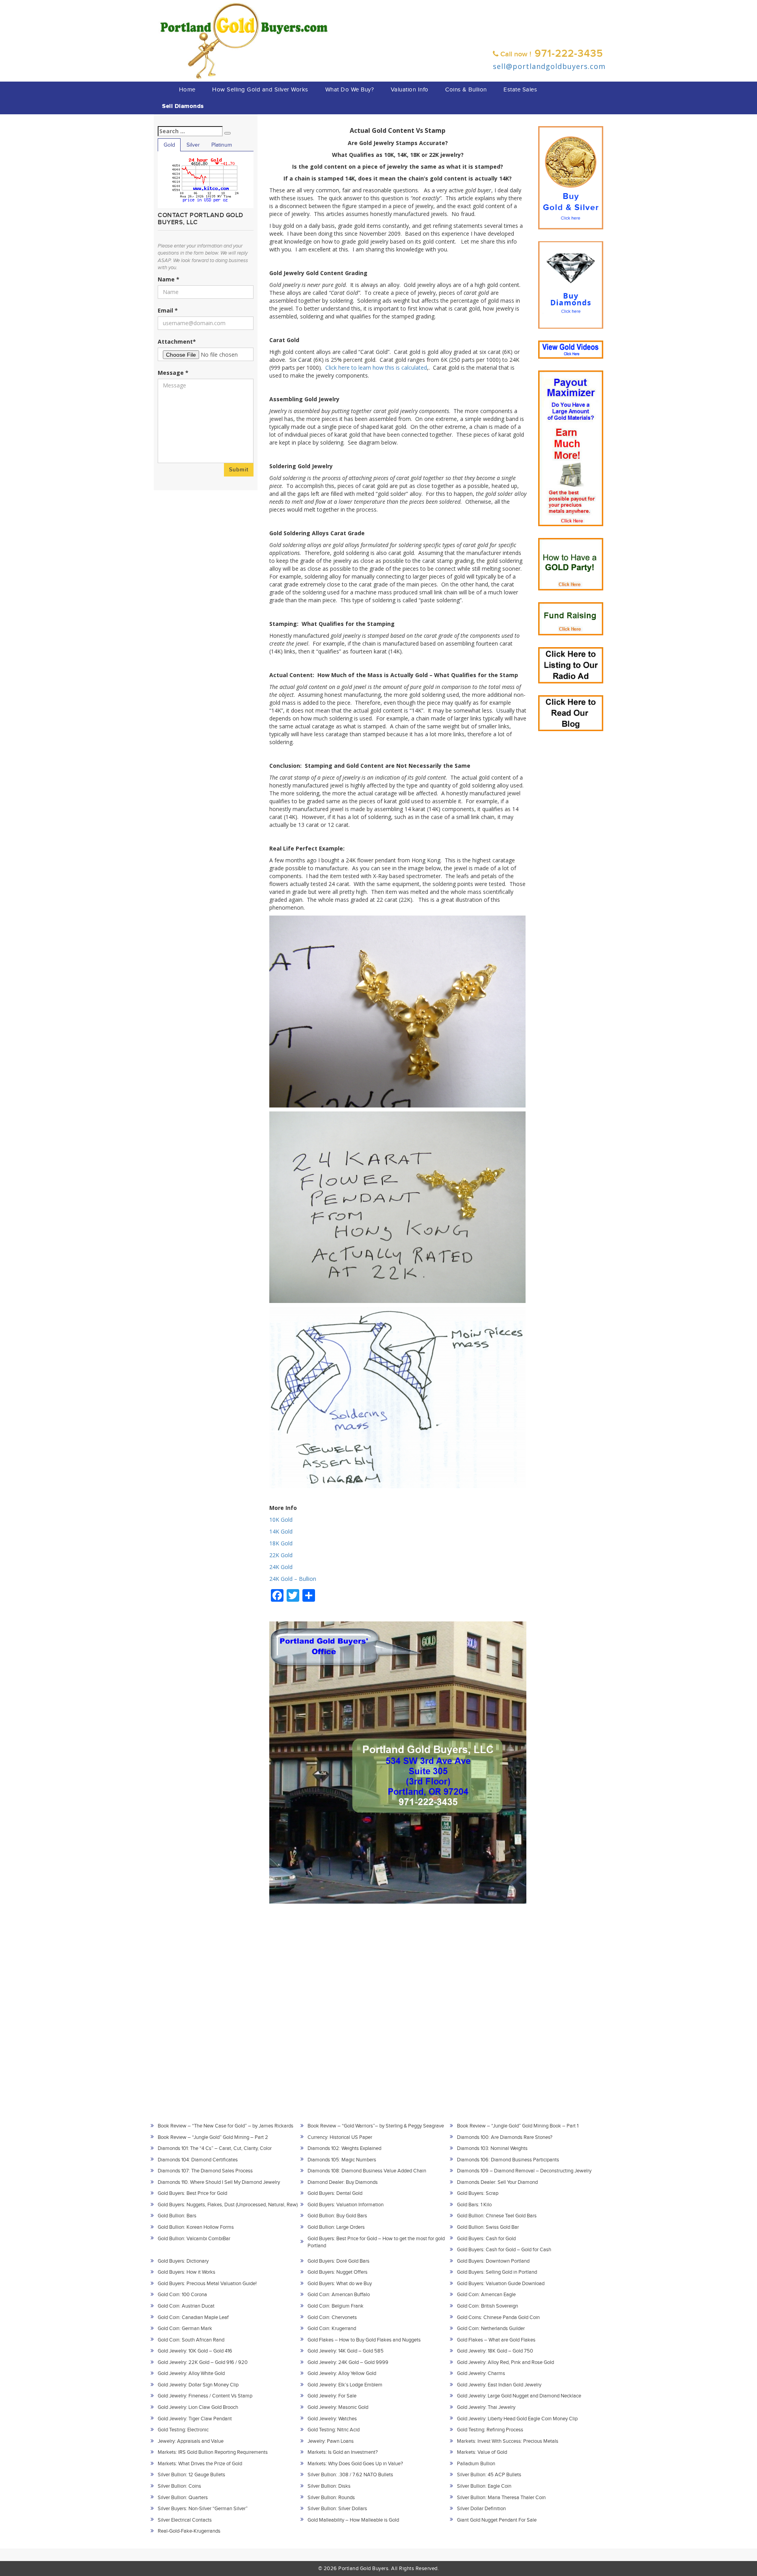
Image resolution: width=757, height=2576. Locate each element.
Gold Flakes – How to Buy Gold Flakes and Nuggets (364, 2340)
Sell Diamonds (183, 106)
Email (168, 310)
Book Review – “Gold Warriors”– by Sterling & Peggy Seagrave (376, 2126)
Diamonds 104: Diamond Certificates (198, 2160)
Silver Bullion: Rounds (331, 2498)
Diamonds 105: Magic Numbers (342, 2160)
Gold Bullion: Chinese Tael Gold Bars (497, 2216)
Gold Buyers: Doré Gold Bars (338, 2261)
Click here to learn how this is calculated (376, 368)
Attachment (177, 342)
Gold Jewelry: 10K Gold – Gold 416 (195, 2351)
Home (187, 90)
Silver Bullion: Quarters (183, 2498)
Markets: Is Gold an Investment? (343, 2452)
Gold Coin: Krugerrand (332, 2328)
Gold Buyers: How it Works (186, 2272)
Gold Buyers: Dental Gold (335, 2193)
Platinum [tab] (222, 145)
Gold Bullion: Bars (177, 2216)
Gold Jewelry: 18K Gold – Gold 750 (495, 2351)
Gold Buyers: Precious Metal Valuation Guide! (207, 2284)
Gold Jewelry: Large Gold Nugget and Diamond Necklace (519, 2396)
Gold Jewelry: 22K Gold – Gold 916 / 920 (203, 2362)
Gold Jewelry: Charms (481, 2373)
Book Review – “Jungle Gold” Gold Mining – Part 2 (213, 2137)
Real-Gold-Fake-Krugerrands (189, 2531)
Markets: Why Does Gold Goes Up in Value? (355, 2464)
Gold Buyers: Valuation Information (346, 2205)
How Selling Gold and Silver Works (260, 90)
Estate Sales (520, 90)
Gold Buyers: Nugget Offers (337, 2272)
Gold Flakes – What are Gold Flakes (496, 2340)
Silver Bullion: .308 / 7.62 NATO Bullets (350, 2475)
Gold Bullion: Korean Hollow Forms (196, 2227)
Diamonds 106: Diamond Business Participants (508, 2160)
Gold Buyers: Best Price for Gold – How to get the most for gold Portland (376, 2242)
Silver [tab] (193, 145)
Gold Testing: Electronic (183, 2430)
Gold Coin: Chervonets (332, 2317)
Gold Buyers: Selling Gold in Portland (497, 2272)
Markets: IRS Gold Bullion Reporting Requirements (213, 2452)
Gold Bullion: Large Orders (336, 2227)
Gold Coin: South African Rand (191, 2340)
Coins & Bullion (466, 90)
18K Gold (281, 1543)
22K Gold (281, 1555)
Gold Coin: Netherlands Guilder (491, 2328)
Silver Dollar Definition (481, 2509)
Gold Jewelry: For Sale (332, 2396)
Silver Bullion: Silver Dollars (337, 2509)
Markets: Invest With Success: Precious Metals (508, 2441)
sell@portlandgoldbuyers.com (549, 66)
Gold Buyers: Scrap (478, 2193)
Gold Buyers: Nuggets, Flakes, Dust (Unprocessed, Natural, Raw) (228, 2205)
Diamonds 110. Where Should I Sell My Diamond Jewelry (219, 2182)
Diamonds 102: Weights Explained (344, 2148)
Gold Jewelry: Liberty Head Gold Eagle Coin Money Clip (517, 2419)
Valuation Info (410, 90)
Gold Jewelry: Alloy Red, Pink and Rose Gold (505, 2362)
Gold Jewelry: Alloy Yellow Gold (342, 2373)
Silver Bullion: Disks (329, 2486)
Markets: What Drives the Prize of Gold (200, 2464)
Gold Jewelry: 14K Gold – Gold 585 (346, 2351)
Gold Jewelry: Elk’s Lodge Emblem (345, 2385)
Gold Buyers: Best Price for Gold (192, 2193)
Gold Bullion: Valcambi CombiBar (194, 2239)
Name (169, 279)
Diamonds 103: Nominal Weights (492, 2148)
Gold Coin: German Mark (185, 2328)
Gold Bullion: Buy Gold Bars (337, 2216)
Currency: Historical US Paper (340, 2137)
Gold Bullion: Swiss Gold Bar (488, 2227)
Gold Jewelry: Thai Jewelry (486, 2407)
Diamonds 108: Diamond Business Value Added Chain (367, 2171)
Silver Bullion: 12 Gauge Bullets (191, 2475)
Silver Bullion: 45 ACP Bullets (489, 2475)
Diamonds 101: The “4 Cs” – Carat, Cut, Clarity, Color (215, 2148)
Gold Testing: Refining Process (490, 2430)
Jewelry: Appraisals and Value (191, 2441)
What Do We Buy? (350, 90)
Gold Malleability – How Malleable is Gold (353, 2520)
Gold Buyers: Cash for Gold (486, 2239)
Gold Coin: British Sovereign (488, 2306)
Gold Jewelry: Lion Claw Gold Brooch (198, 2407)
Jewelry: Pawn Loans (331, 2441)
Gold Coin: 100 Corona (182, 2295)
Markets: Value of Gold (482, 2452)
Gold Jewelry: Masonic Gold (338, 2407)
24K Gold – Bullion (293, 1579)
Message (173, 373)
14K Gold (281, 1531)
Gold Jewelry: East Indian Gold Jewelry (499, 2385)
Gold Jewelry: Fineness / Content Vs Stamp (205, 2396)
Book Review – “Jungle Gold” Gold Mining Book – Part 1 (518, 2126)
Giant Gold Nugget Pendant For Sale (497, 2520)
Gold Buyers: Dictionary (183, 2261)
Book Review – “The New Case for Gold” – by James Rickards (226, 2126)
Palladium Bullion (476, 2464)
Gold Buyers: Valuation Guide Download (501, 2284)
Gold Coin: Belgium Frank (336, 2306)
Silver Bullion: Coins (179, 2486)
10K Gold (281, 1520)
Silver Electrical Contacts (185, 2520)
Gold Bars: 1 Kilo (474, 2205)
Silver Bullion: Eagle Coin (484, 2486)
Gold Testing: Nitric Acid (334, 2430)
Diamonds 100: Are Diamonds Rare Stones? (505, 2137)
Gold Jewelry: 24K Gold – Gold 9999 (348, 2362)
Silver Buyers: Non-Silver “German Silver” (203, 2509)
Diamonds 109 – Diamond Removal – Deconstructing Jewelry (524, 2171)
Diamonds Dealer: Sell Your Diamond (497, 2182)
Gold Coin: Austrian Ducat (186, 2306)
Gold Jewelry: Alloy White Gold (191, 2373)
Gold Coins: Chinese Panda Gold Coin (498, 2317)
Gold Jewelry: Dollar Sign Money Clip (198, 2385)
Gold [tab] (169, 145)
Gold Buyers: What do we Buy (340, 2284)
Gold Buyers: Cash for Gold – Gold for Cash (504, 2250)
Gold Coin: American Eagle (486, 2295)
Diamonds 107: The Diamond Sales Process (205, 2171)
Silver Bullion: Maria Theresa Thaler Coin (501, 2498)
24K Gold (281, 1567)
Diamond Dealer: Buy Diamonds (343, 2182)
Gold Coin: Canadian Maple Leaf (193, 2317)
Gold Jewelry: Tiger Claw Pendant (195, 2419)
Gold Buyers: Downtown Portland (493, 2261)
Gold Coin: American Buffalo (339, 2295)
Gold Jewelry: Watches (332, 2419)
